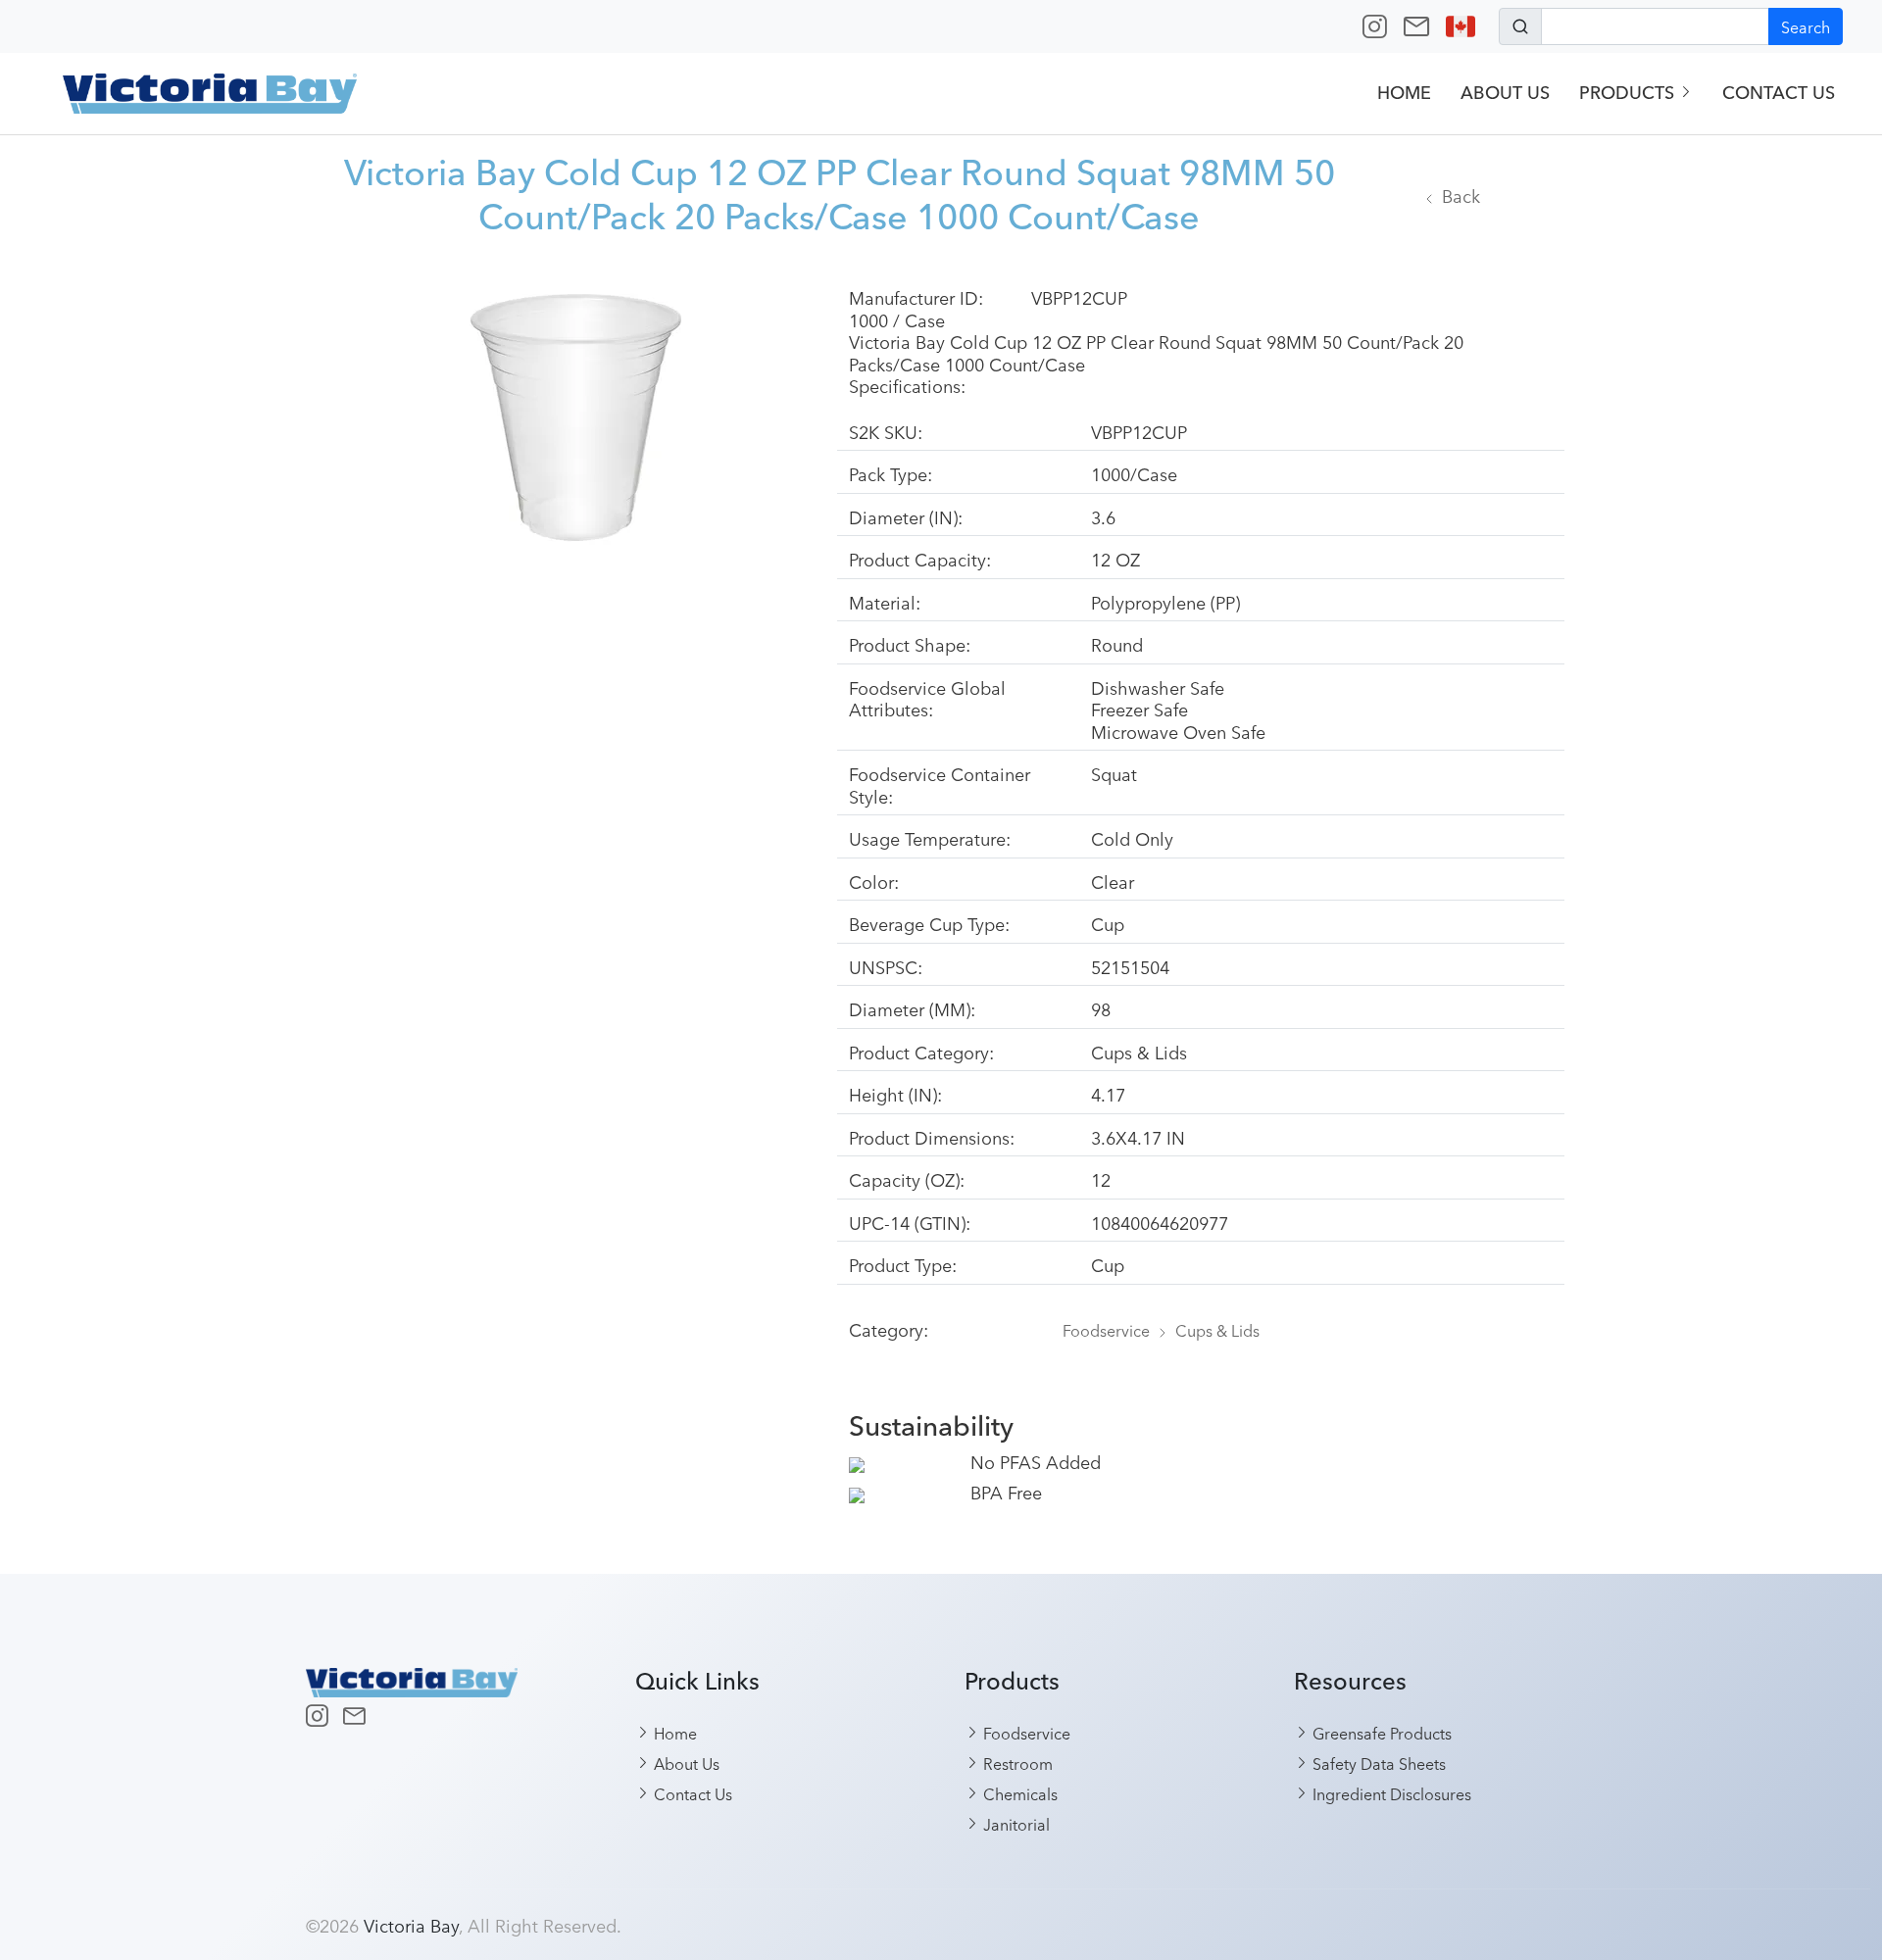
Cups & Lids (1217, 1330)
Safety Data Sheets (1377, 1763)
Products (1629, 93)
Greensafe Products (1380, 1733)
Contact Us (1779, 93)
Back (1461, 195)
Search (1806, 26)
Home (1404, 93)
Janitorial (1015, 1824)
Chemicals (1018, 1793)
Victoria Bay (411, 1925)
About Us (1505, 93)
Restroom (1016, 1763)
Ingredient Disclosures (1390, 1793)
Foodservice (1106, 1330)
